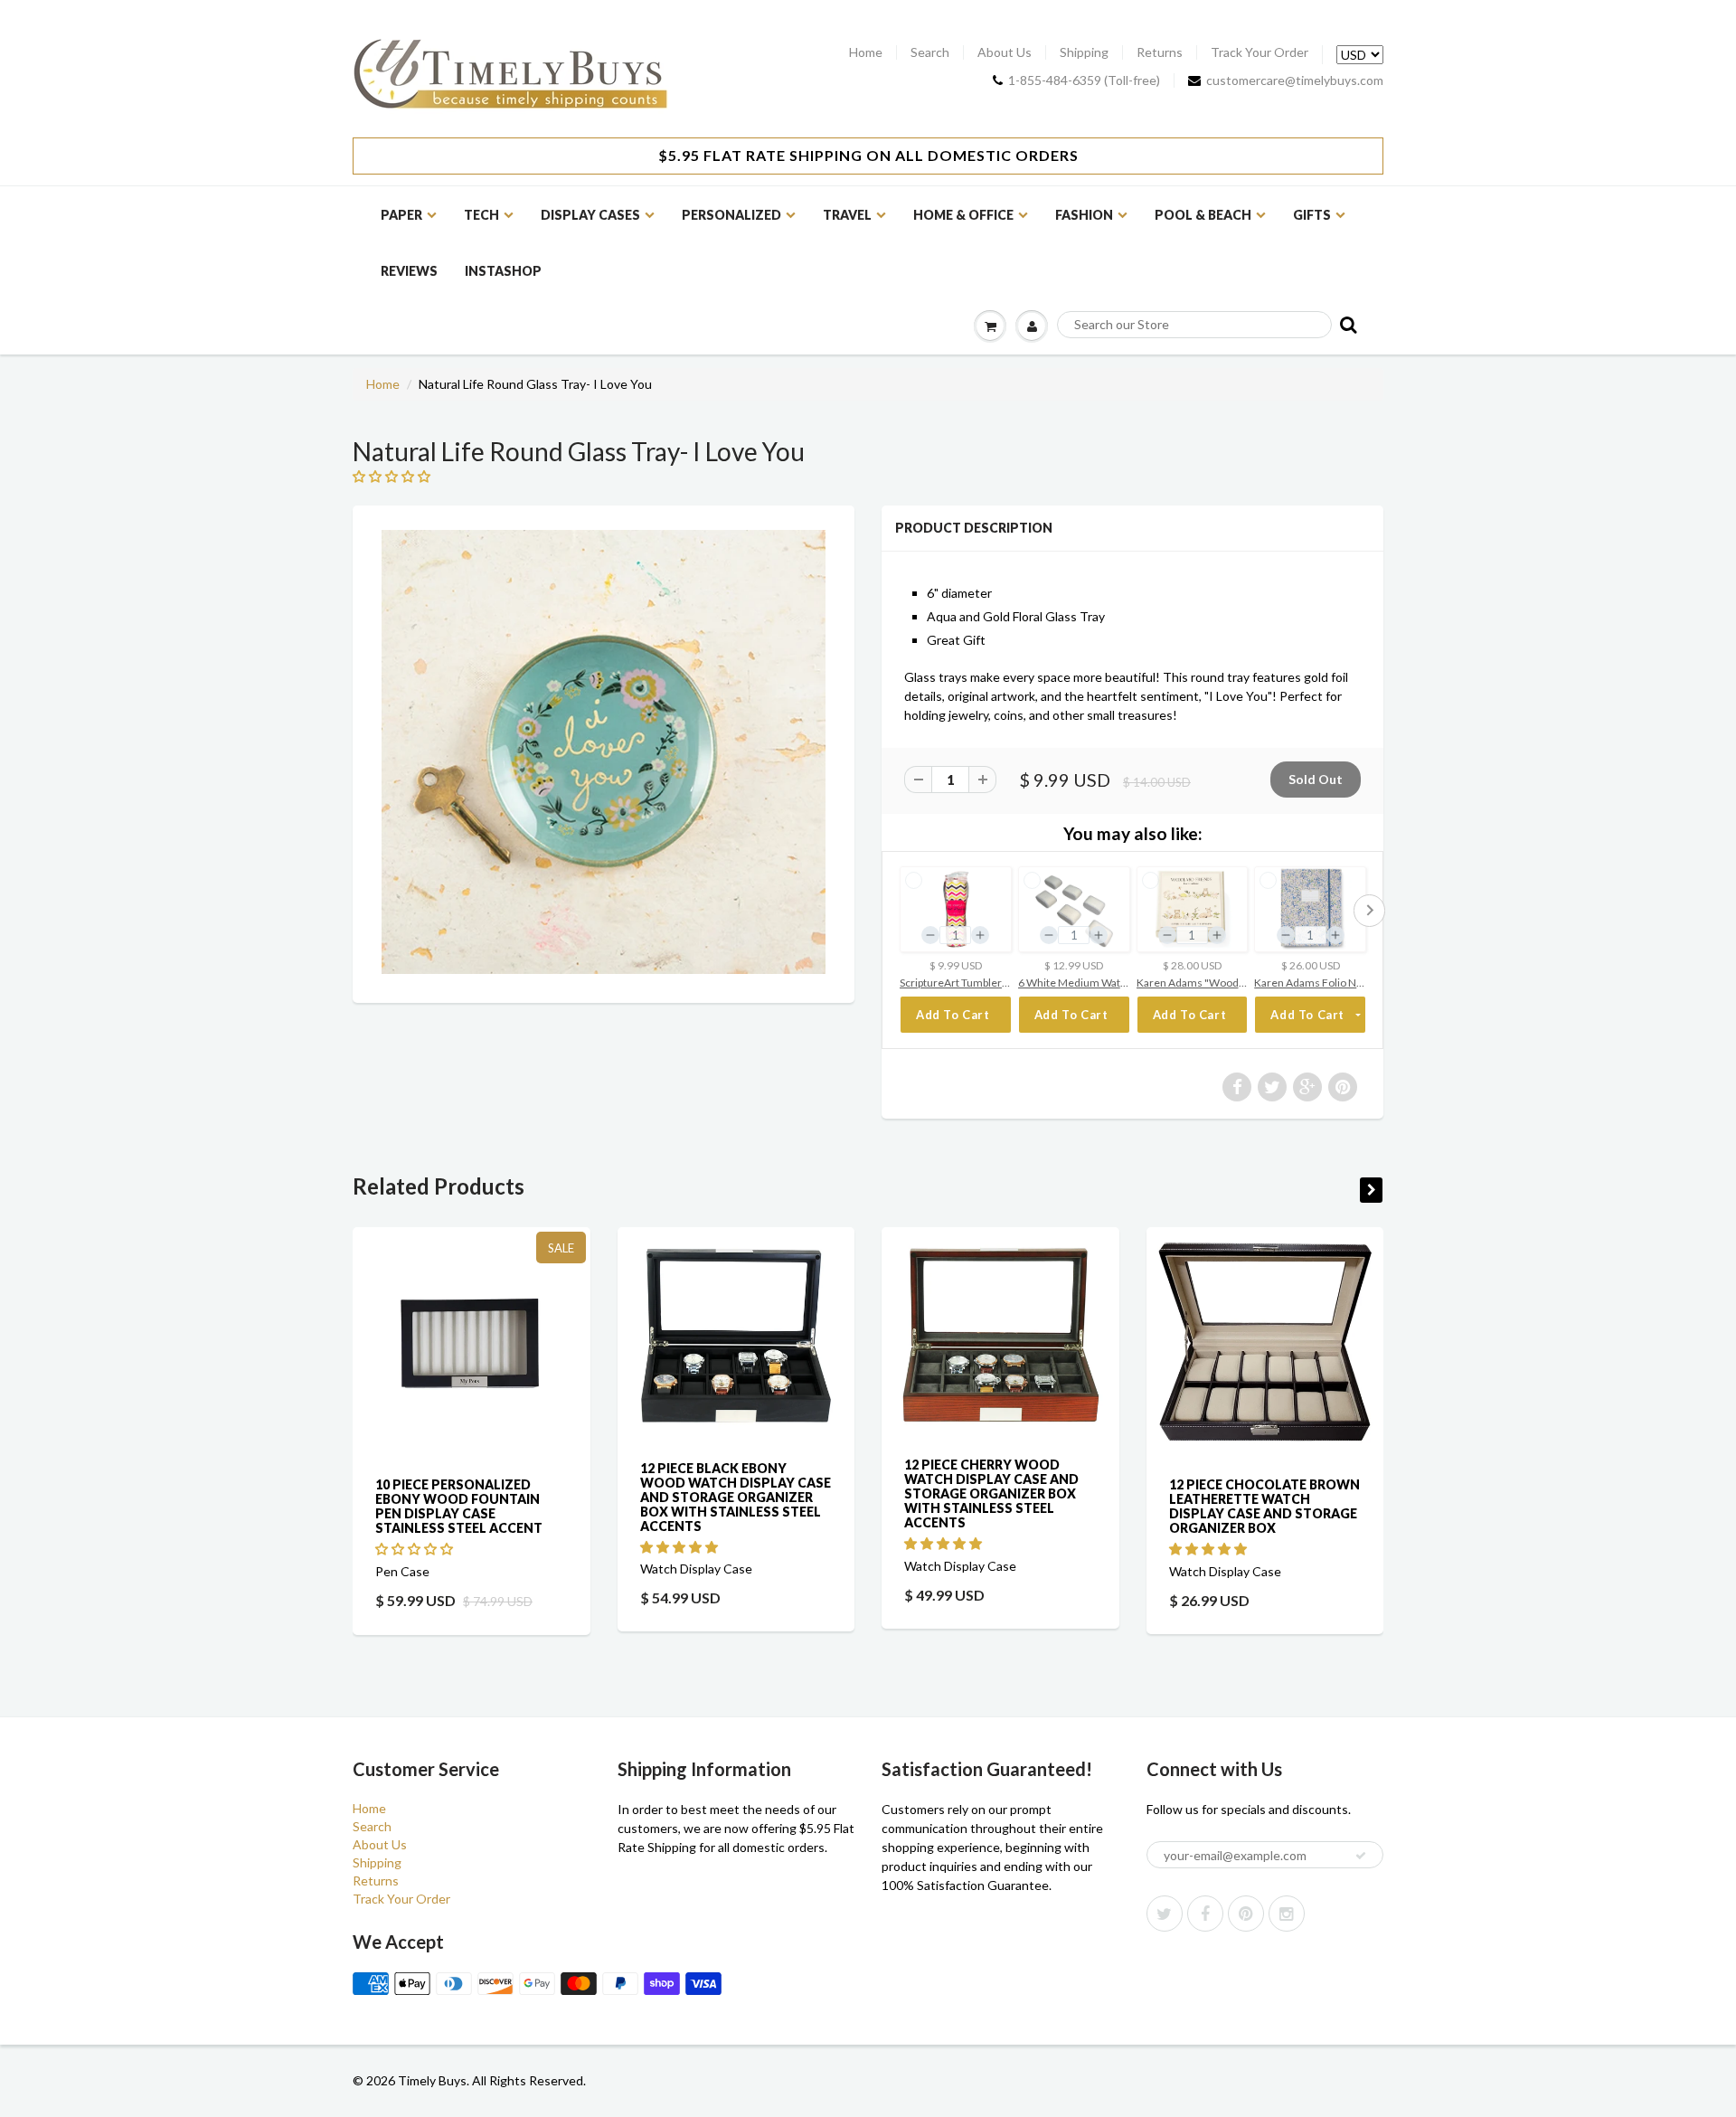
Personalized (731, 215)
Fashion (1084, 215)
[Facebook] (1205, 1914)
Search (930, 52)
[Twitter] (1165, 1914)
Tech (481, 215)
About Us (1005, 52)
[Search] (1347, 324)
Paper (401, 215)
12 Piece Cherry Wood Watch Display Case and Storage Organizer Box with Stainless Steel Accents (991, 1493)
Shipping (1084, 52)
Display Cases (590, 215)
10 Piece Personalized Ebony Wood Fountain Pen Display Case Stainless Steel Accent (459, 1506)
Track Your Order (1260, 52)
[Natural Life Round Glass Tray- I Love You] (604, 752)
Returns (1160, 52)
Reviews (409, 271)
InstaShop (503, 271)
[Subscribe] (1361, 1856)
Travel (847, 215)
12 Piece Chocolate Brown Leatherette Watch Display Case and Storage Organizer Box (1264, 1506)
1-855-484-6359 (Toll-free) (1084, 80)
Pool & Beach (1203, 215)
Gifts (1312, 215)
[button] (393, 476)
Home (866, 52)
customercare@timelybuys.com (1295, 80)
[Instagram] (1287, 1914)
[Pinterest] (1246, 1914)
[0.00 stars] (415, 1549)
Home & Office (963, 215)
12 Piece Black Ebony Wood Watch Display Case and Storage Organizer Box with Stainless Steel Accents (736, 1496)
